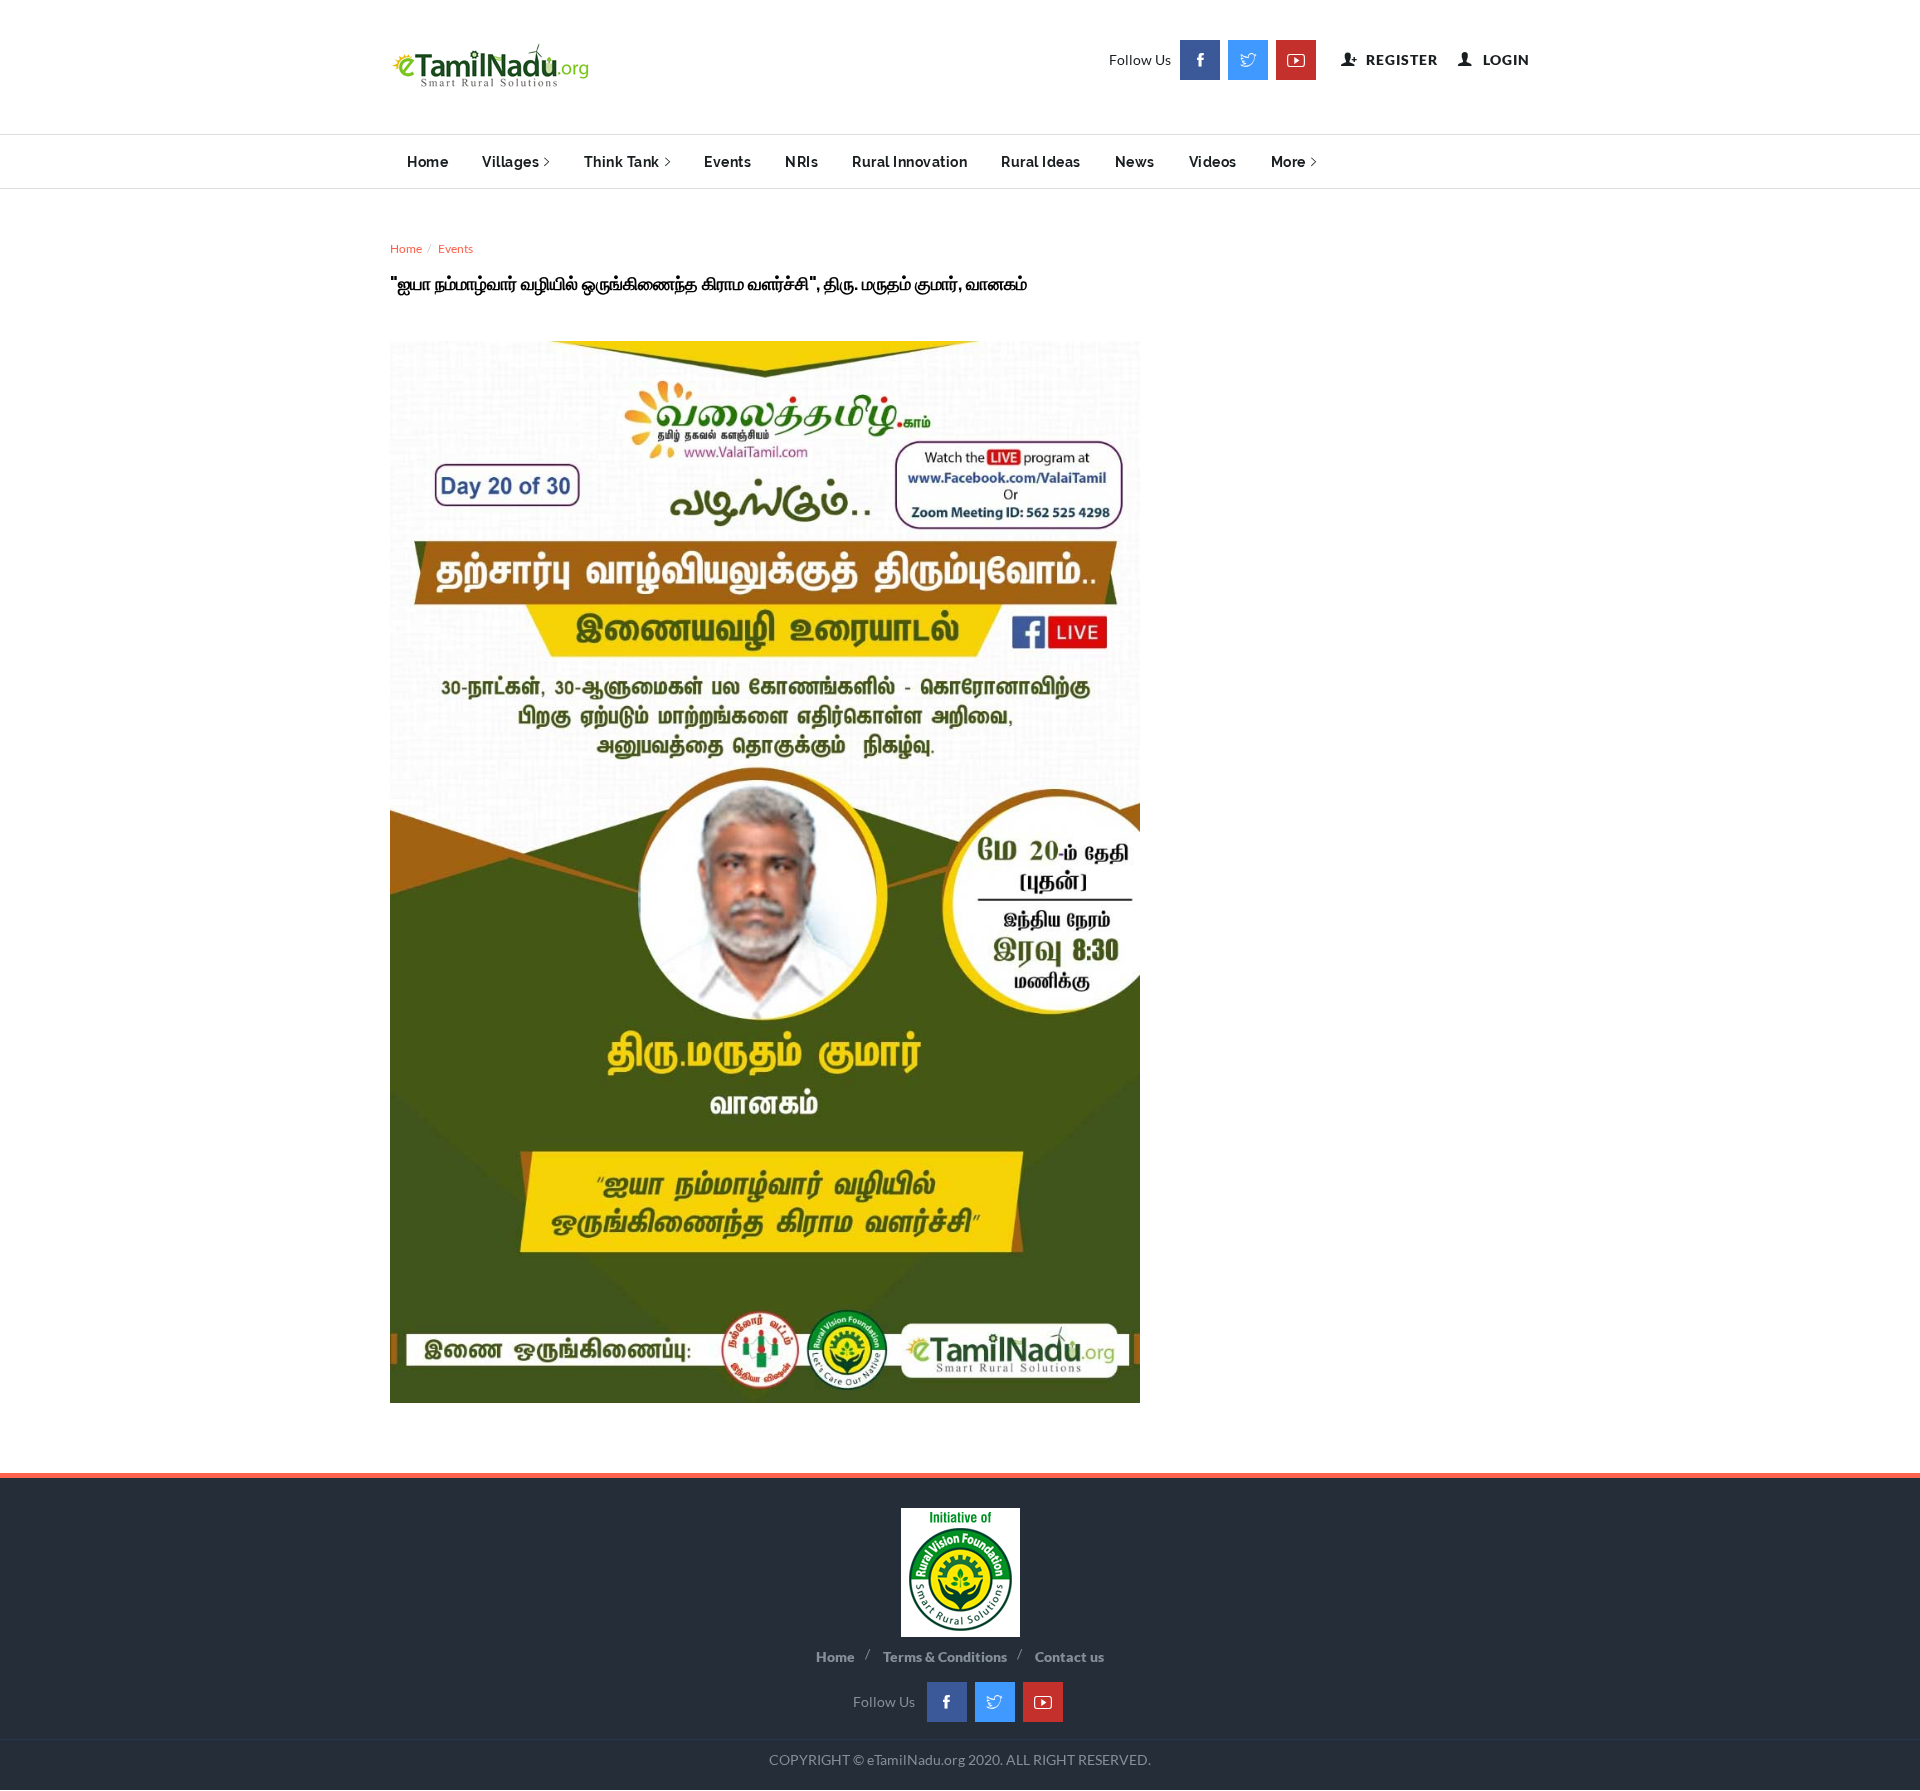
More (1288, 162)
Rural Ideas (1041, 162)
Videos (1213, 162)
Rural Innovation (909, 162)
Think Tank (622, 162)
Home (427, 162)
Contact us (1069, 1656)
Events (727, 162)
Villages (510, 162)
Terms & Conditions (945, 1656)
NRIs (801, 162)
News (1135, 162)
